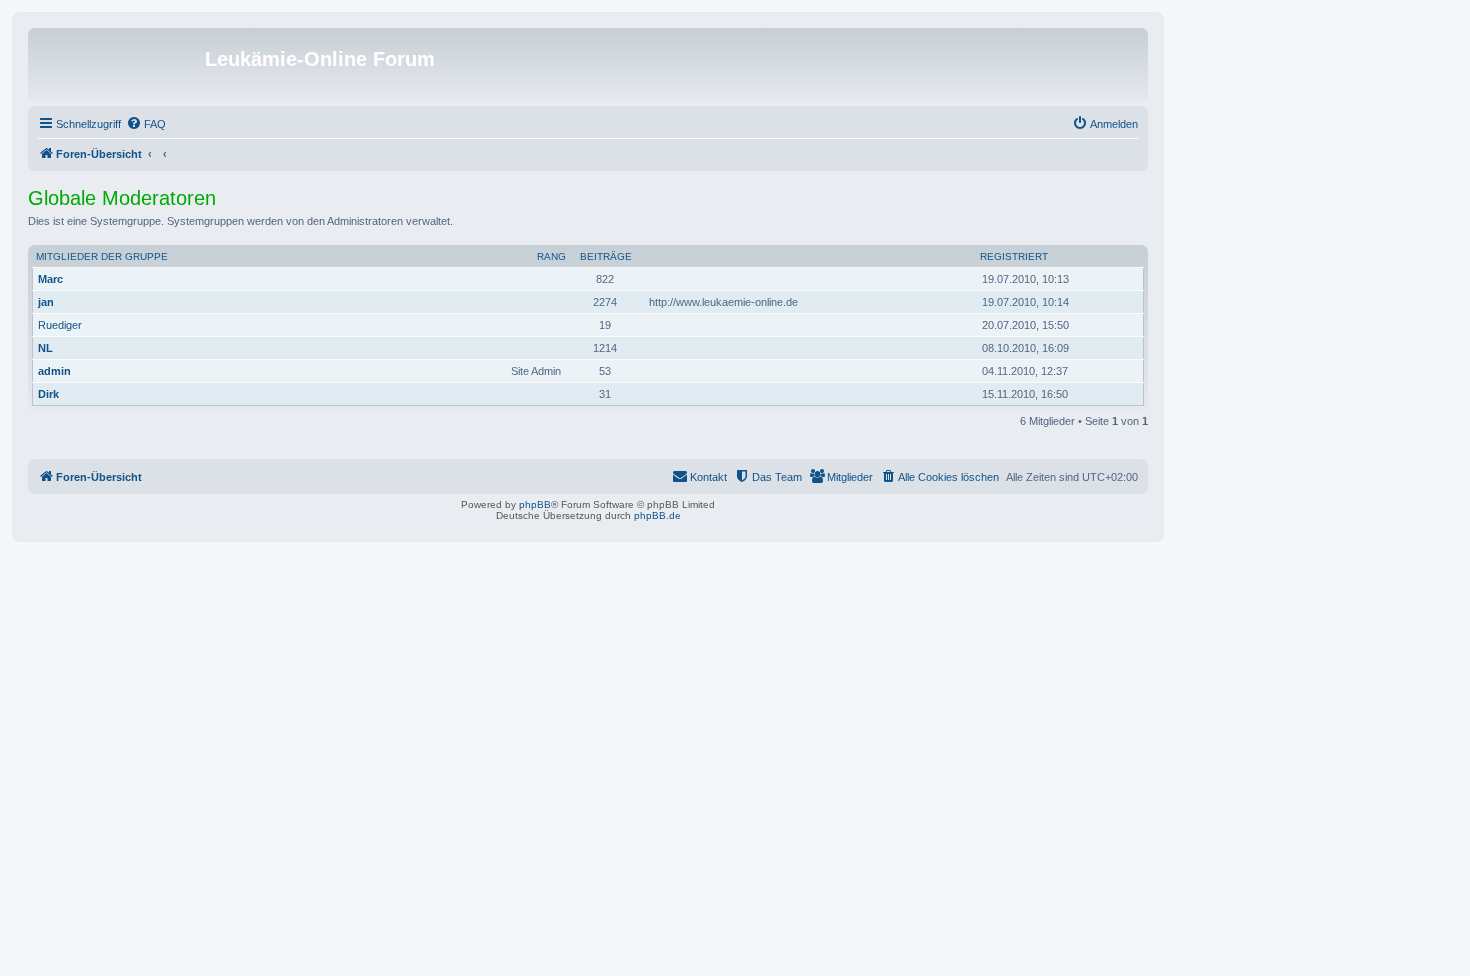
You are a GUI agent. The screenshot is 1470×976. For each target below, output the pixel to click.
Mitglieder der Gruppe (102, 256)
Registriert (1014, 256)
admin (54, 371)
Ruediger (60, 325)
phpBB (535, 504)
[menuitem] (146, 124)
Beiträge (606, 256)
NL (45, 348)
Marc (50, 279)
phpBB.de (657, 515)
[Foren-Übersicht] (119, 65)
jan (46, 302)
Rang (551, 256)
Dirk (48, 394)
